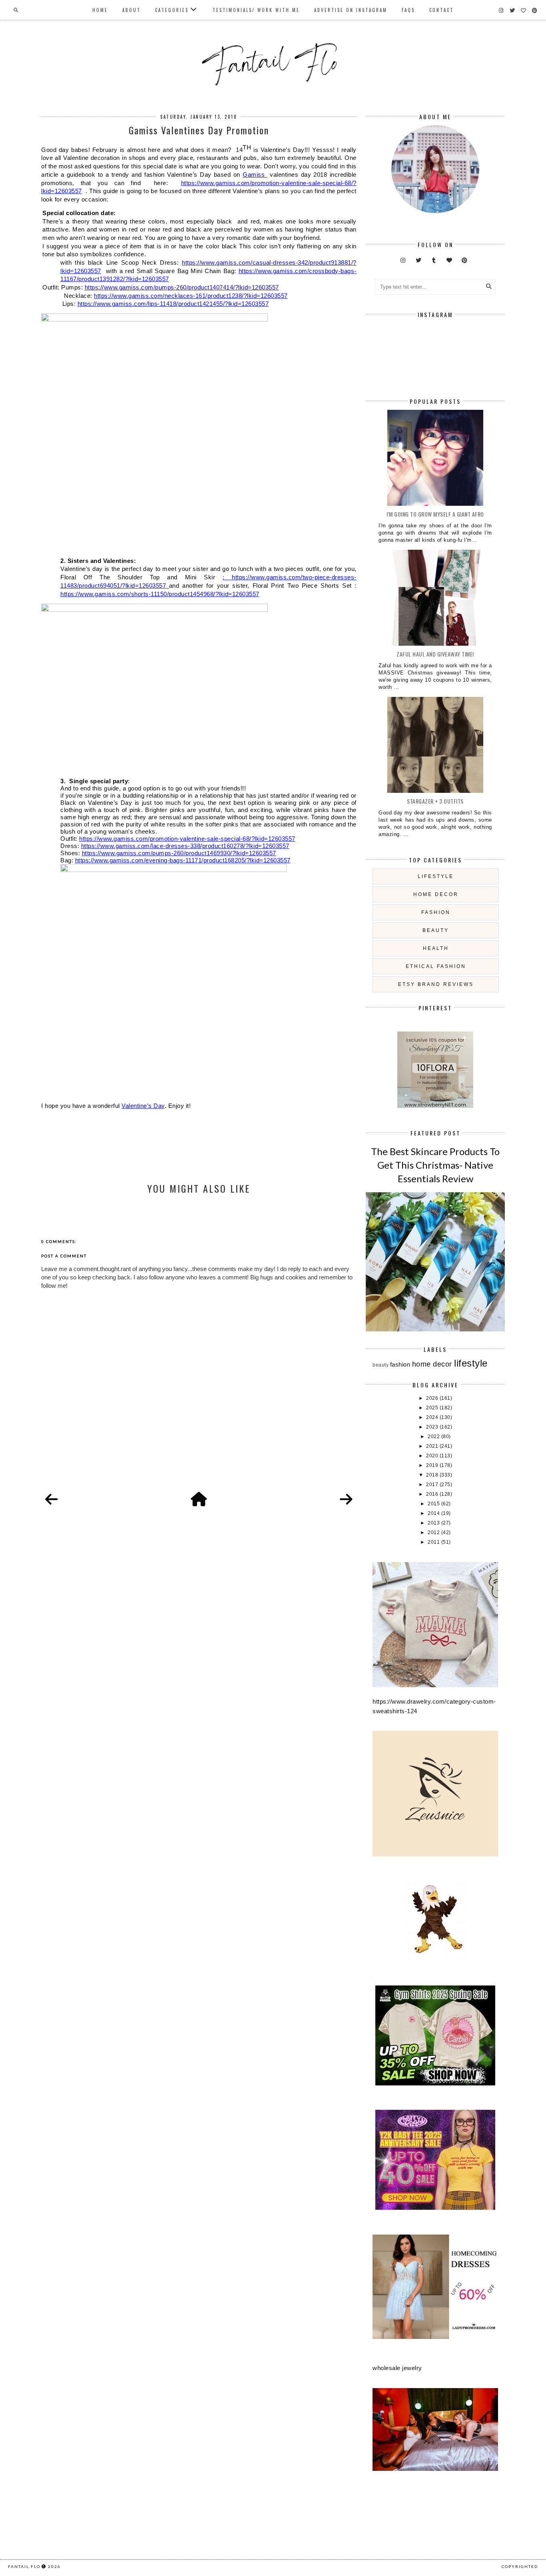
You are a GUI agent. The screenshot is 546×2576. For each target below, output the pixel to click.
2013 (434, 1523)
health (436, 948)
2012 (434, 1532)
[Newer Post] (52, 1500)
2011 (434, 1542)
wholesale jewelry (397, 2368)
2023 (433, 1427)
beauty (436, 930)
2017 (433, 1485)
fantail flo (24, 2566)
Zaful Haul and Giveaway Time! (435, 654)
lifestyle (436, 876)
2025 (433, 1408)
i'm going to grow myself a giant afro (435, 514)
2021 (433, 1446)
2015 (434, 1504)
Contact (441, 10)
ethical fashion (436, 966)
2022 (434, 1437)
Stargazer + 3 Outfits (435, 801)
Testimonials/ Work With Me (256, 10)
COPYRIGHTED (520, 2566)
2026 (433, 1398)
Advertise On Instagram (351, 10)
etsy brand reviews (436, 984)
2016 (433, 1494)
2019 (433, 1465)
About (132, 10)
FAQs (408, 10)
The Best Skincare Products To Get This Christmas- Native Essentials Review (435, 1165)
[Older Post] (346, 1500)
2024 (433, 1417)
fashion (436, 912)
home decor (436, 894)
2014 (434, 1513)
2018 (433, 1475)
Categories (172, 10)
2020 (433, 1456)
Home (100, 10)
